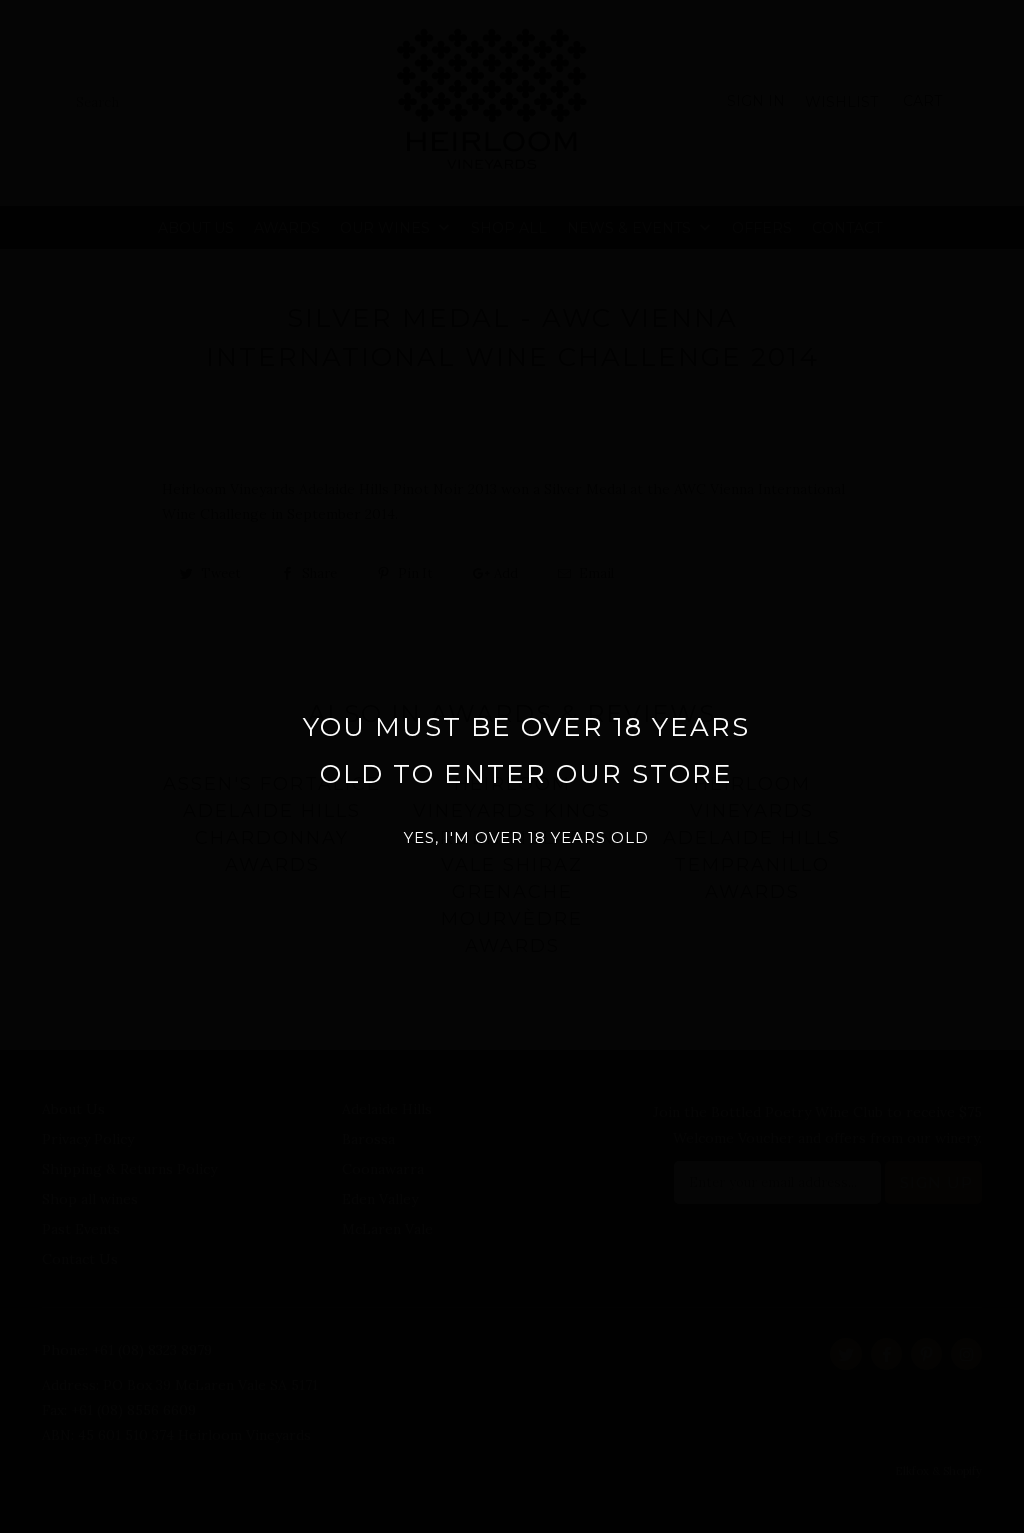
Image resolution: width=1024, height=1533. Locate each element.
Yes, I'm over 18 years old (526, 837)
